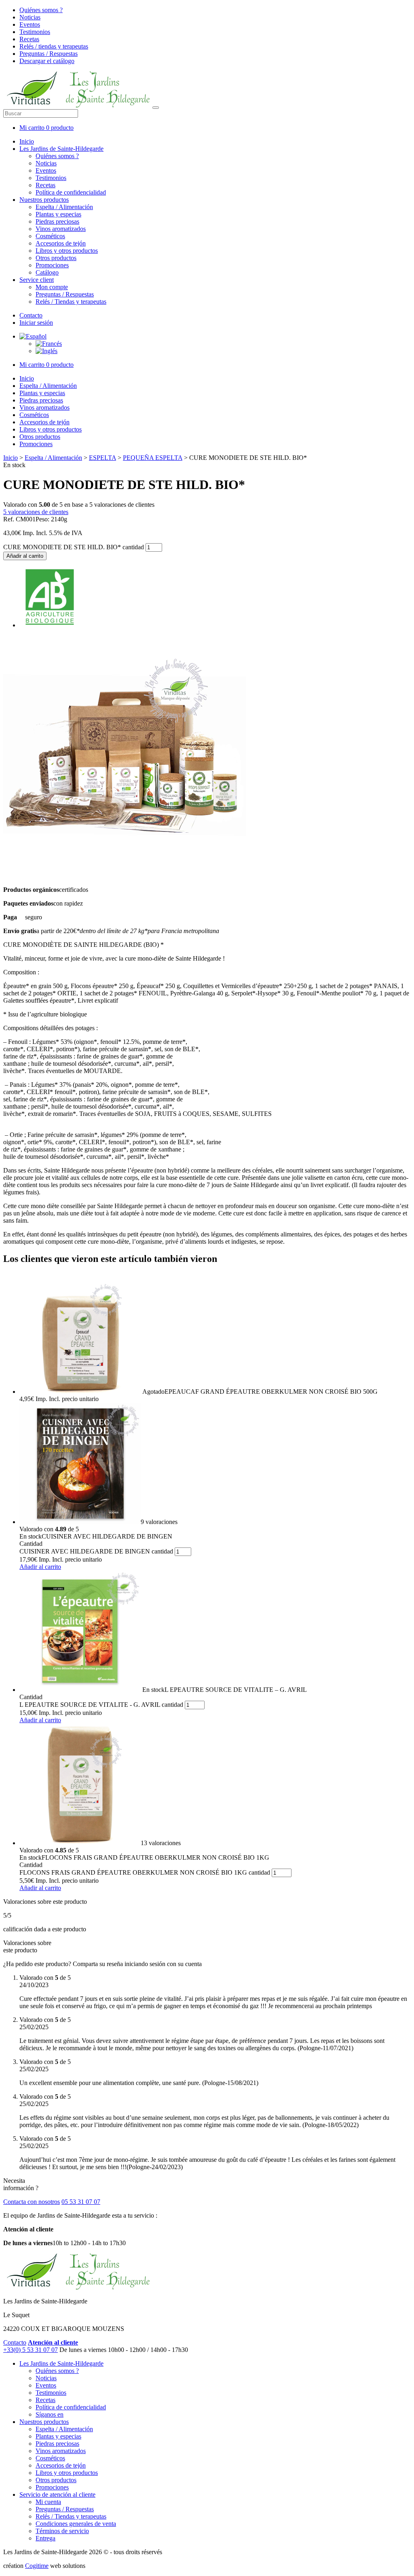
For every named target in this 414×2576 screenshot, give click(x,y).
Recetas (29, 39)
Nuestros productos (44, 200)
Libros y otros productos (67, 251)
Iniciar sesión (36, 323)
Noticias (30, 17)
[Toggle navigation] (156, 108)
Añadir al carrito (25, 556)
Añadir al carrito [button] (40, 1567)
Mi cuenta (48, 2502)
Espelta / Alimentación (64, 207)
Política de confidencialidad (71, 192)
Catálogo (47, 272)
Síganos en (50, 2414)
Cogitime (37, 2566)
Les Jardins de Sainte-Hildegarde (61, 149)
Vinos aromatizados (61, 229)
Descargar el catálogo (47, 61)
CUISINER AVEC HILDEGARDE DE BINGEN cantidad (96, 1551)
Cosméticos (50, 236)
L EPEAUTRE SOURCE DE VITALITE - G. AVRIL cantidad (101, 1705)
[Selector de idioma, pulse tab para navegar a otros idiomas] (33, 336)
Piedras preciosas (57, 221)
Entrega (45, 2538)
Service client (37, 280)
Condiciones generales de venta (76, 2524)
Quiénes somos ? (41, 10)
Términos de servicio (62, 2531)
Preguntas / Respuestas (49, 54)
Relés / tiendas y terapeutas (54, 46)
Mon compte (52, 287)
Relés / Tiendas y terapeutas (71, 302)
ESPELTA (102, 458)
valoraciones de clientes (36, 512)
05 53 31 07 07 (81, 2202)
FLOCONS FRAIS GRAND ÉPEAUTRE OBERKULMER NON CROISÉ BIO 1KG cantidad (145, 1872)
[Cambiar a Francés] (49, 344)
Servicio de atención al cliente (57, 2495)
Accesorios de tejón (61, 243)
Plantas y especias (58, 214)
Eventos (30, 24)
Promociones (52, 265)
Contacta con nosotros (32, 2202)
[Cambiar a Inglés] (46, 351)
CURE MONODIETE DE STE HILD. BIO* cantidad (74, 547)
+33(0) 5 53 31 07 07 (31, 2350)
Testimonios (35, 32)
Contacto (31, 315)
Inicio (27, 141)
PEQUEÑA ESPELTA (153, 458)
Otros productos (56, 258)
